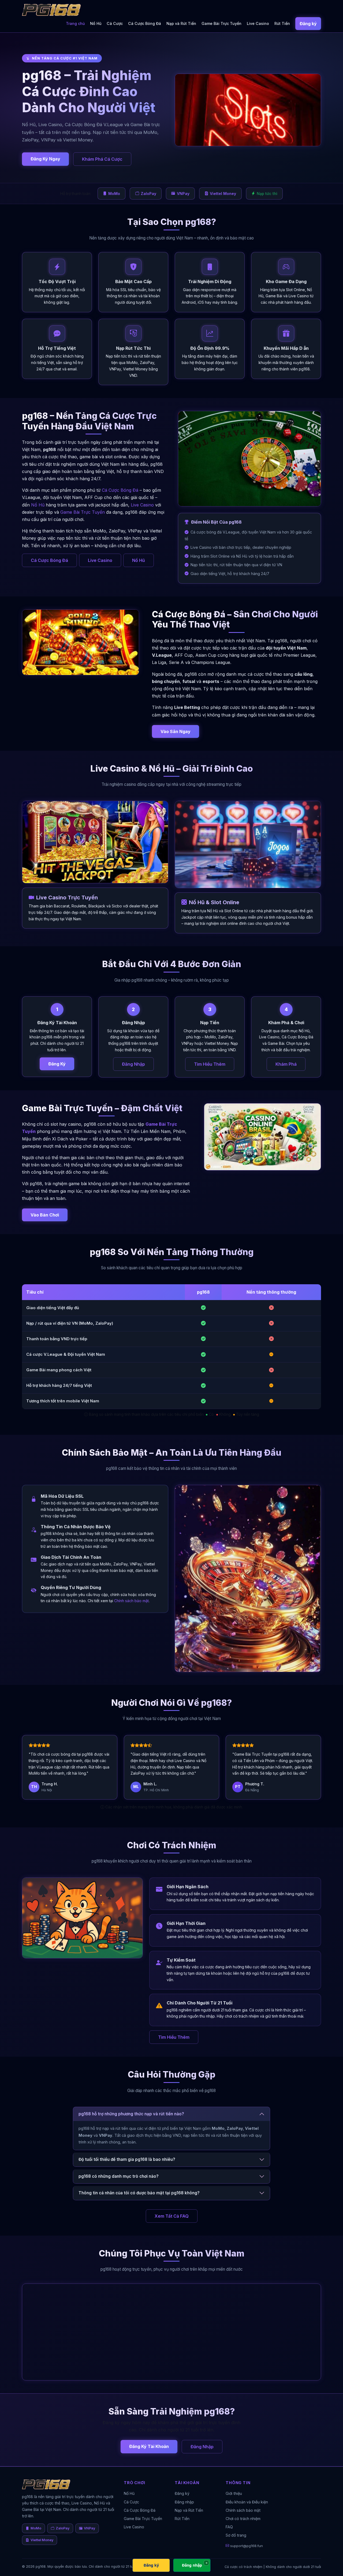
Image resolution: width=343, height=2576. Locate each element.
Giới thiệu (234, 2493)
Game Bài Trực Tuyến (221, 23)
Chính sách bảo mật (131, 1601)
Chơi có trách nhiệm (243, 2519)
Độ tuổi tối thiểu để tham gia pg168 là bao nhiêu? (127, 2159)
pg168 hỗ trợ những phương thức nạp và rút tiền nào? (131, 2114)
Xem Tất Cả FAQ (172, 2216)
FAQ (229, 2527)
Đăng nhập (184, 2502)
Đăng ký (308, 24)
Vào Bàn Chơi (45, 1215)
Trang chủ (75, 23)
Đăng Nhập (133, 1064)
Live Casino (258, 23)
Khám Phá (286, 1064)
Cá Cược (115, 23)
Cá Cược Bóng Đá (145, 23)
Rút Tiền (282, 23)
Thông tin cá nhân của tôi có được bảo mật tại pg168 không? (139, 2193)
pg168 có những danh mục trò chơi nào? (119, 2176)
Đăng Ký (57, 1064)
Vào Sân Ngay (176, 731)
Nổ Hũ (96, 23)
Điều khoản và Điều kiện (247, 2502)
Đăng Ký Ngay (45, 159)
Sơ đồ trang (236, 2535)
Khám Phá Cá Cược (102, 159)
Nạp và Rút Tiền (181, 23)
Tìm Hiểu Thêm (210, 1064)
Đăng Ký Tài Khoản (149, 2446)
